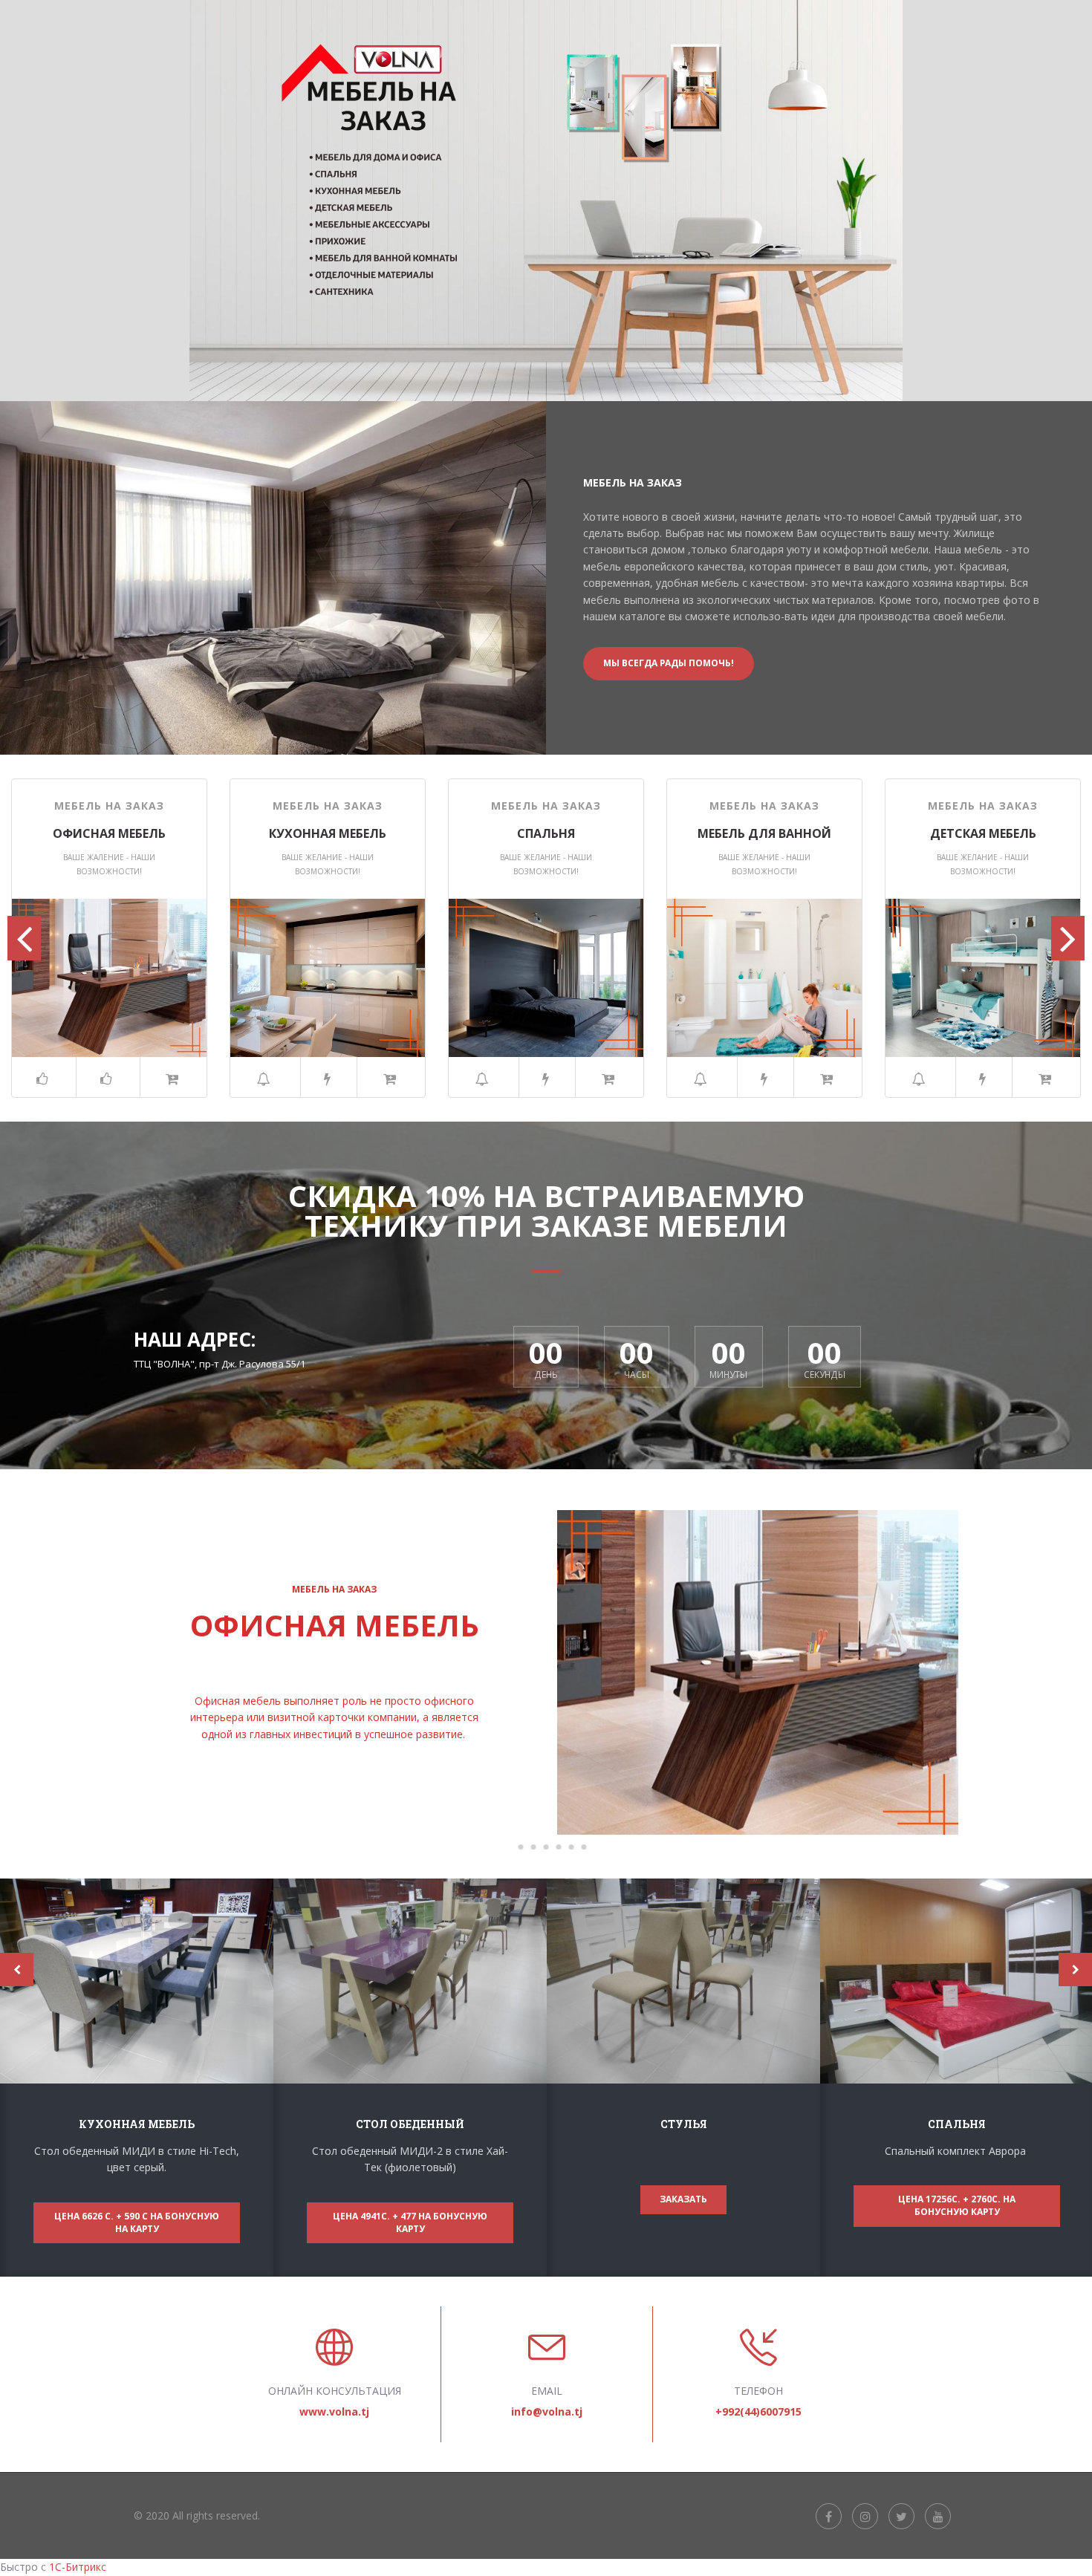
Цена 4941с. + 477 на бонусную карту (410, 2222)
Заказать (683, 2199)
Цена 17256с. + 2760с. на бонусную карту (957, 2205)
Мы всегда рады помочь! (669, 663)
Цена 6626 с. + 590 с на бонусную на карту (137, 2222)
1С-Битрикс (78, 2567)
